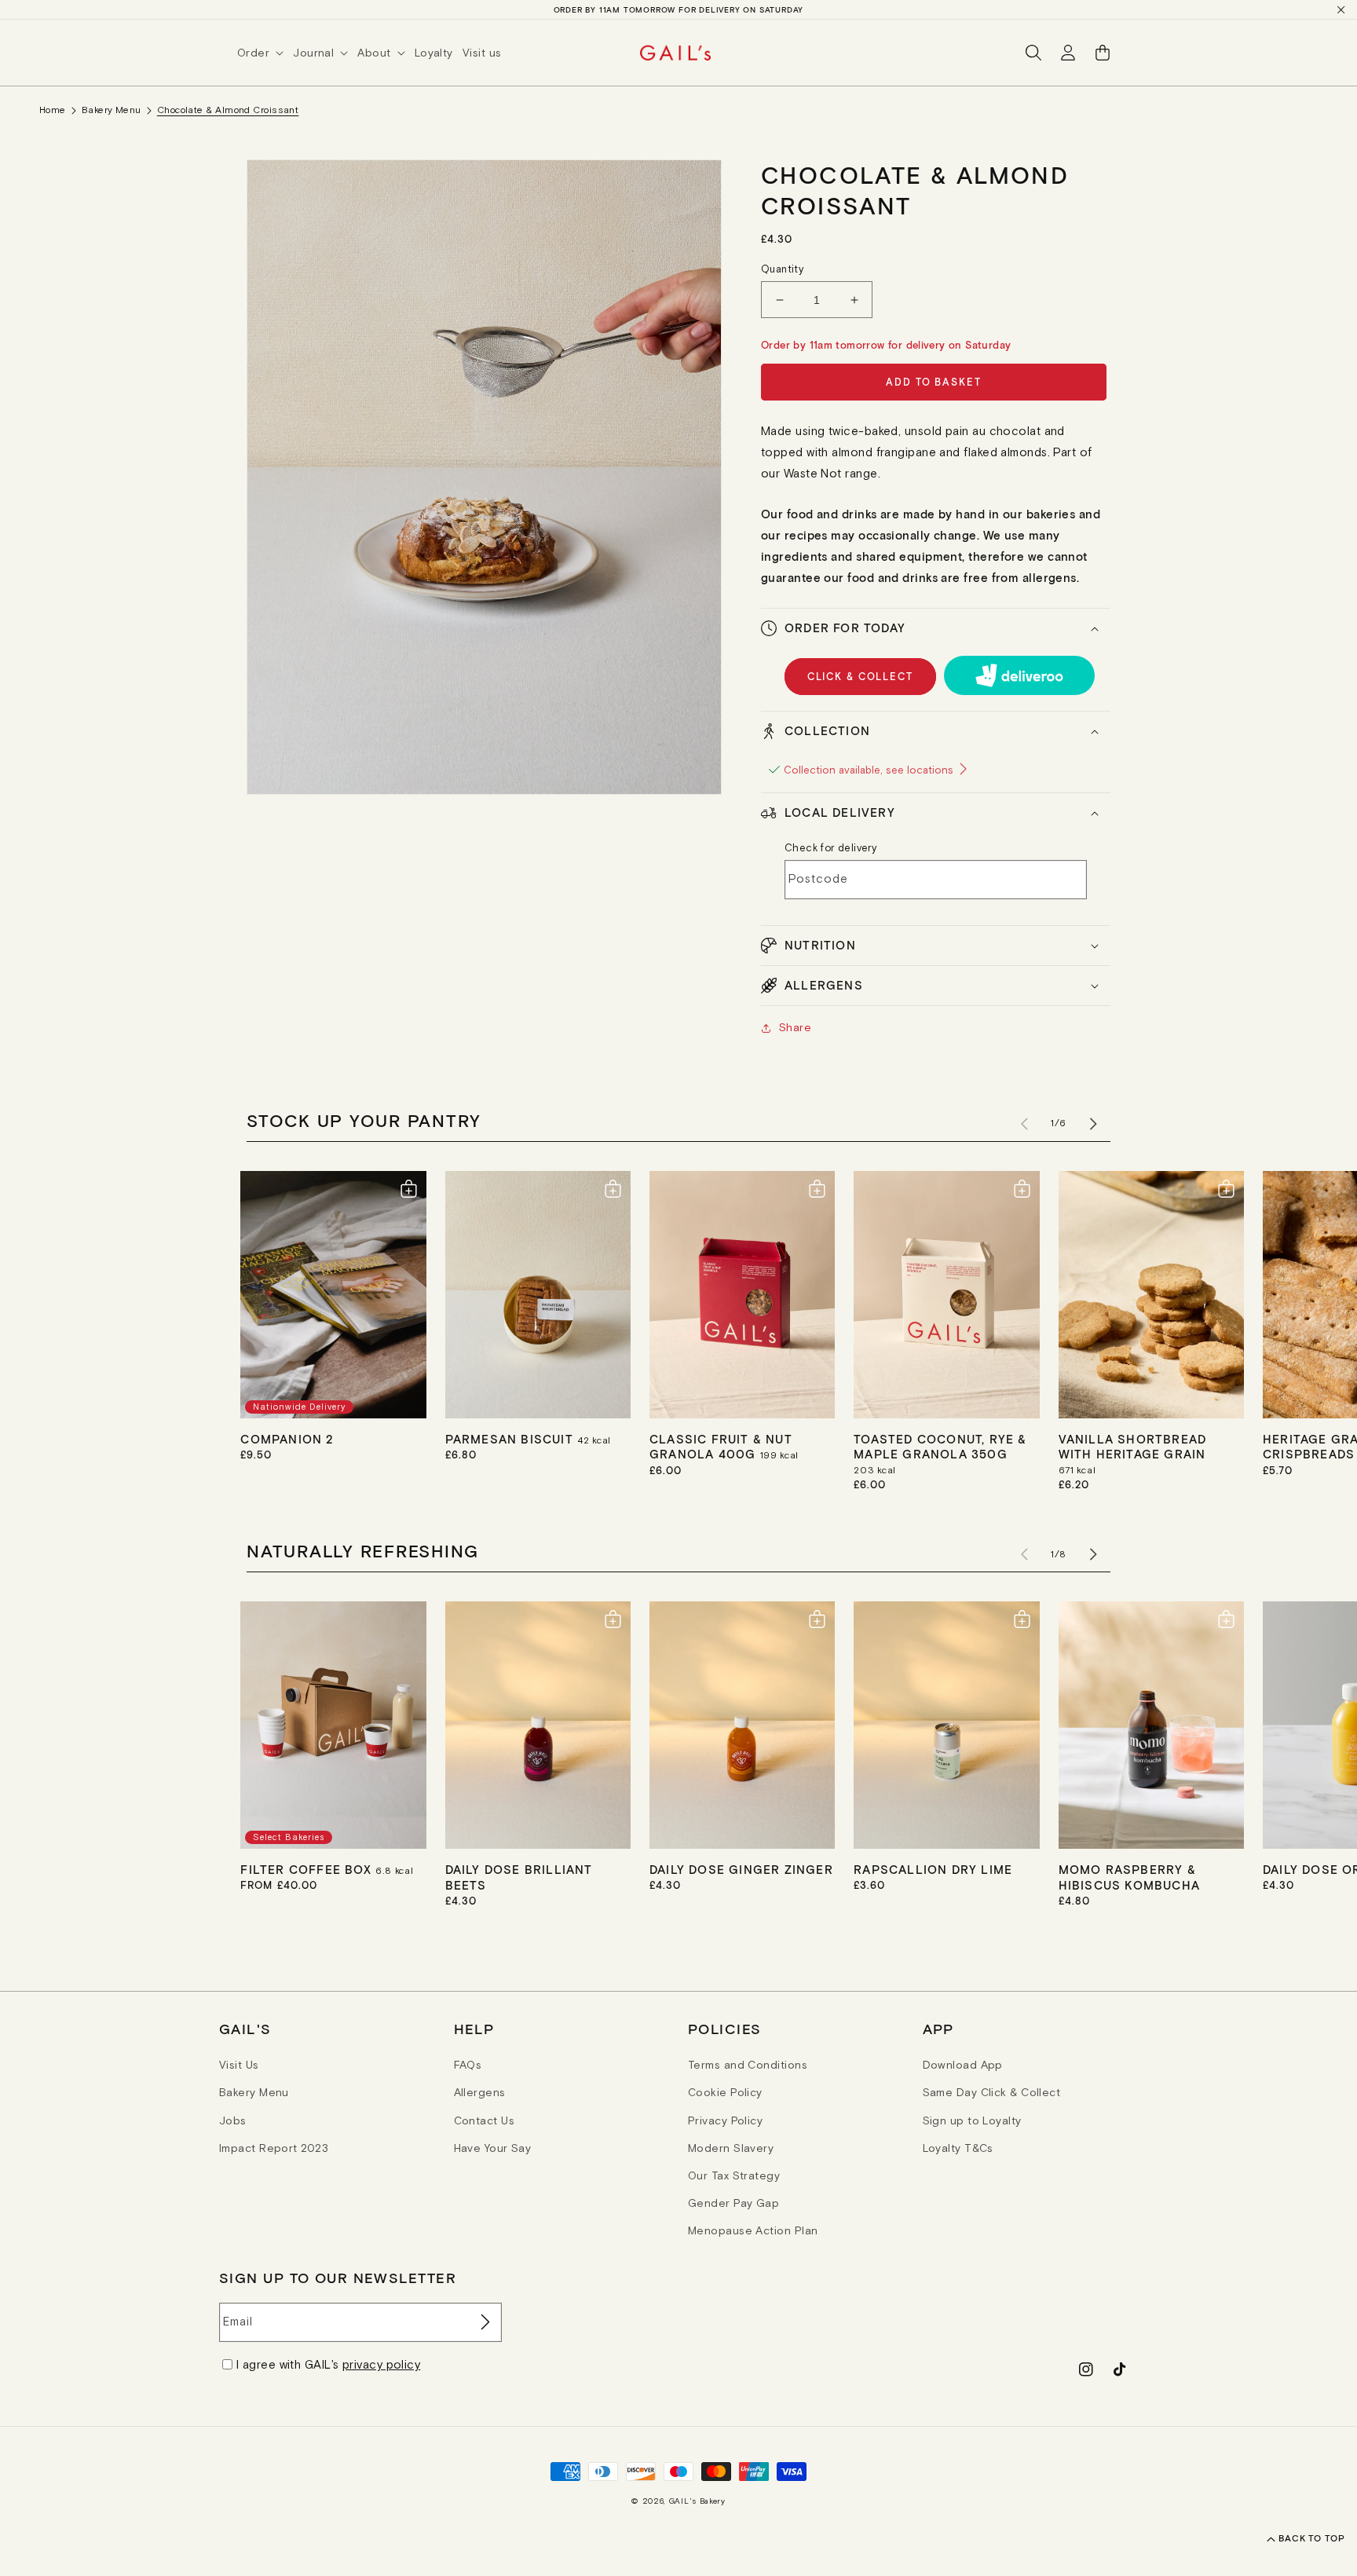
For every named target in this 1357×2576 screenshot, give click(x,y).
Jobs (233, 2120)
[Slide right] (1093, 1124)
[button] (265, 53)
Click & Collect (860, 677)
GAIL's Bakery (697, 2501)
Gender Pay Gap (733, 2203)
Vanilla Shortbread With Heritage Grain (1133, 1447)
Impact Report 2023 (274, 2148)
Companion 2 (287, 1439)
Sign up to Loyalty (972, 2120)
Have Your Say (493, 2148)
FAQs (468, 2065)
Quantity (782, 269)
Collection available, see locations (870, 770)
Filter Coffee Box (308, 1869)
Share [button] (795, 1027)
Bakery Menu (112, 110)
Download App (963, 2065)
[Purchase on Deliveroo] (1020, 675)
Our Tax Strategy (734, 2175)
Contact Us (485, 2120)
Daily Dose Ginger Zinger (741, 1869)
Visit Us (239, 2065)
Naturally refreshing (363, 1550)
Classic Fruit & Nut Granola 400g (721, 1447)
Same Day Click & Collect (992, 2092)
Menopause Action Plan (753, 2230)
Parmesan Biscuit (511, 1439)
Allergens (480, 2092)
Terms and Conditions (748, 2065)
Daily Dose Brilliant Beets (519, 1877)
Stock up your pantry (364, 1120)
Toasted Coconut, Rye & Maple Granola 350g (940, 1447)
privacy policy (381, 2364)
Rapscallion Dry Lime (933, 1869)
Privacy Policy (725, 2120)
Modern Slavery (731, 2148)
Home (53, 110)
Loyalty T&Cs (958, 2148)
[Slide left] (1024, 1124)
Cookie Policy (725, 2092)
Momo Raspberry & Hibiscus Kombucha (1129, 1877)
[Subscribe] (484, 2322)
